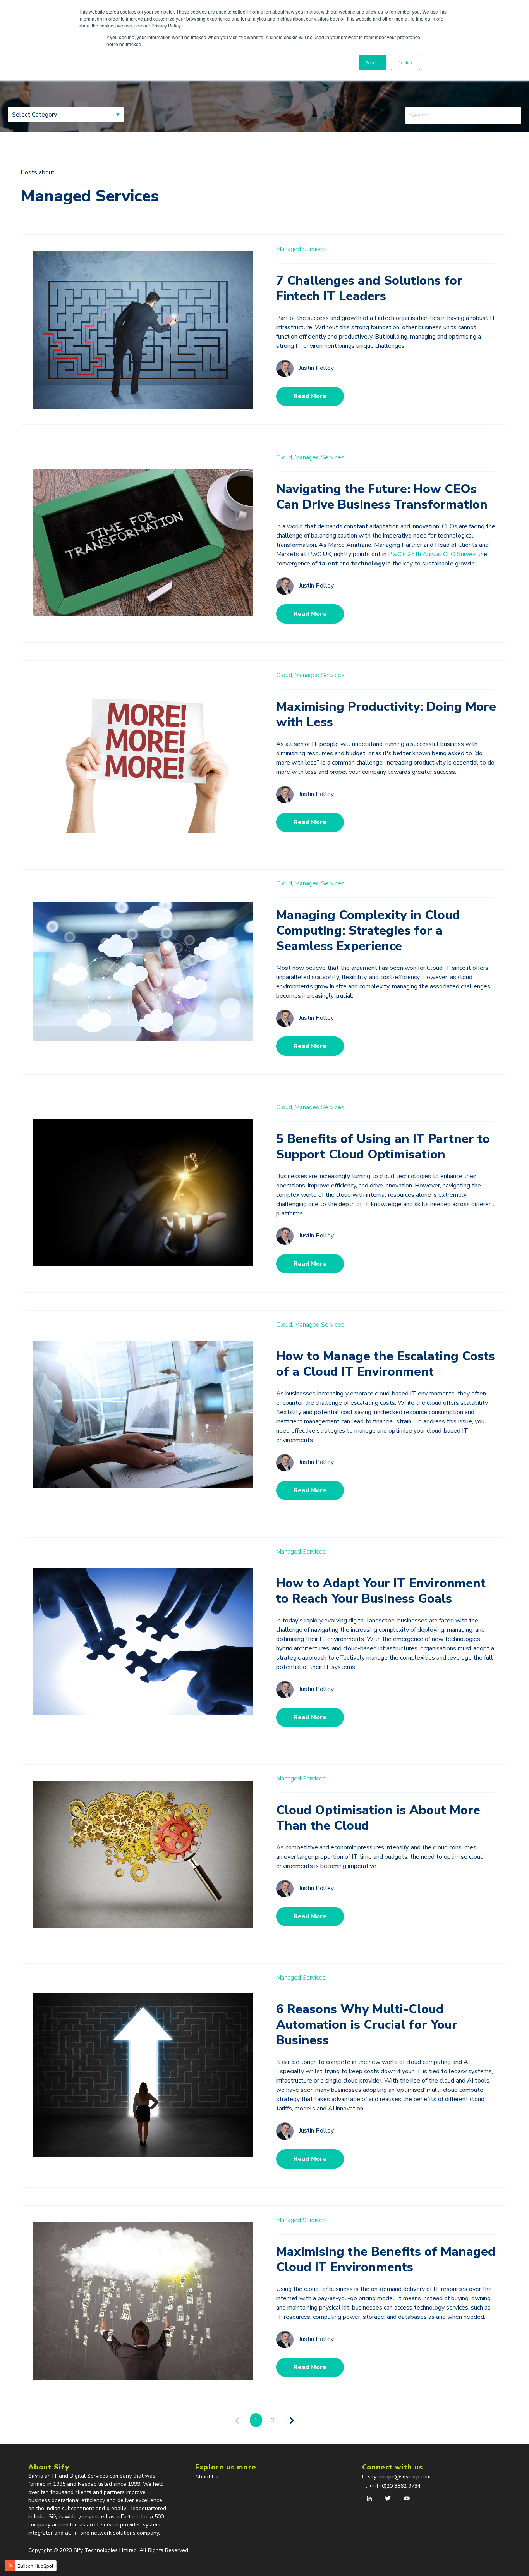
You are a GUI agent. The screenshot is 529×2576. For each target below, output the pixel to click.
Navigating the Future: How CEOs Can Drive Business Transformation (382, 497)
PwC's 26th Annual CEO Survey (432, 554)
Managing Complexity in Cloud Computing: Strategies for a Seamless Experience (368, 931)
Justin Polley (316, 368)
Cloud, (285, 457)
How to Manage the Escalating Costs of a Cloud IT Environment (386, 1364)
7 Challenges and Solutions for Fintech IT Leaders (369, 288)
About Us (207, 2477)
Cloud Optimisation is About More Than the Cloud (378, 1818)
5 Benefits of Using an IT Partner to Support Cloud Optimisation (383, 1147)
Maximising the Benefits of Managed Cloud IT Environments (386, 2259)
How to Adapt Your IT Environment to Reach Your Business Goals (381, 1591)
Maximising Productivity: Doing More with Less (386, 714)
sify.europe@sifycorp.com (400, 2477)
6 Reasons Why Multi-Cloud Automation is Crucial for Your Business (367, 2025)
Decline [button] (405, 62)
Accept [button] (372, 62)
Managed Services (301, 249)
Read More (310, 396)
